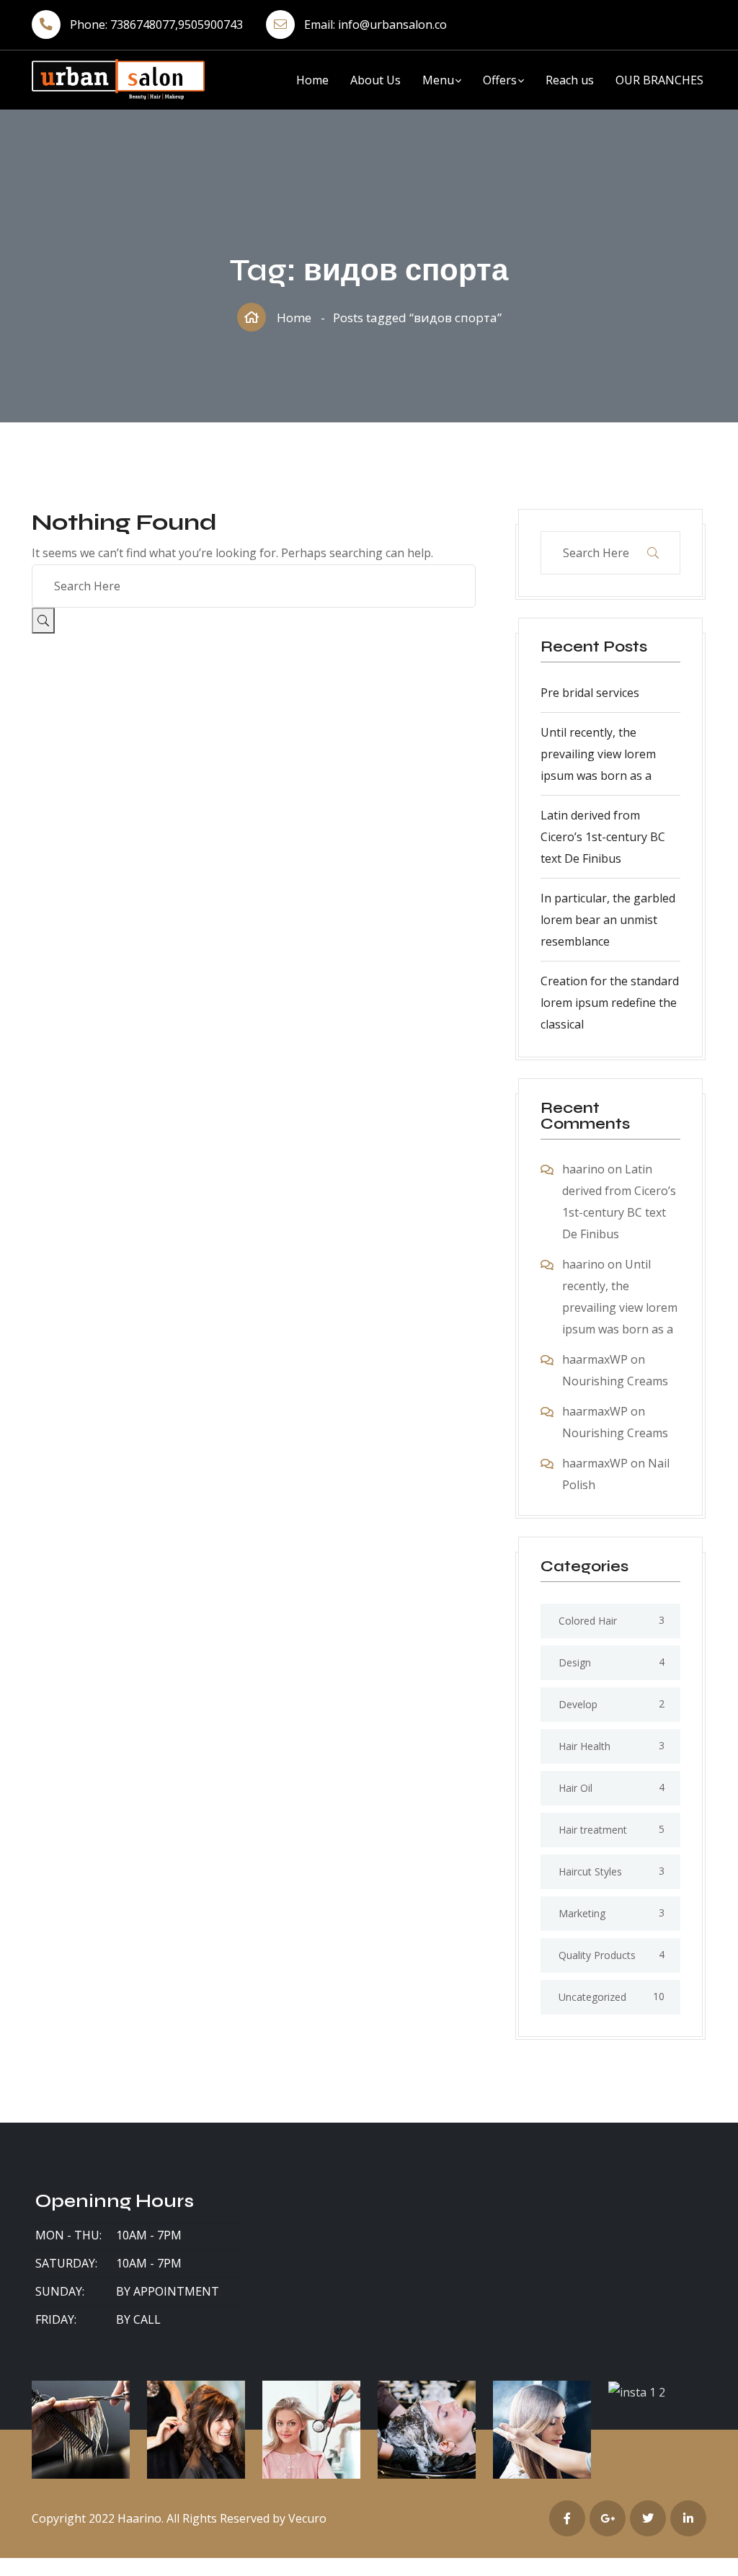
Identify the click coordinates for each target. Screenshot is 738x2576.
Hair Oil (575, 1788)
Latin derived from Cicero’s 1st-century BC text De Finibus (603, 837)
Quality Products (597, 1955)
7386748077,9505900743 (177, 25)
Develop (578, 1704)
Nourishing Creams (615, 1381)
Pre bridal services (590, 693)
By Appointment (168, 2291)
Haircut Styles (590, 1871)
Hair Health (584, 1746)
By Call (138, 2319)
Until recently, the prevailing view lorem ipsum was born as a (598, 754)
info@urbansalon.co (392, 25)
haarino (583, 1169)
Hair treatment (593, 1830)
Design (575, 1662)
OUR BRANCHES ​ (661, 80)
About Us (375, 80)
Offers (500, 80)
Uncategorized (592, 1997)
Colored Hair (588, 1621)
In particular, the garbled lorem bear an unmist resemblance (608, 920)
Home (312, 80)
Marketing (582, 1913)
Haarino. (141, 2518)
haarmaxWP (595, 1359)
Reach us (570, 80)
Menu (438, 80)
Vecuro (307, 2518)
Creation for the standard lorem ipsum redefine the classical (610, 1003)
